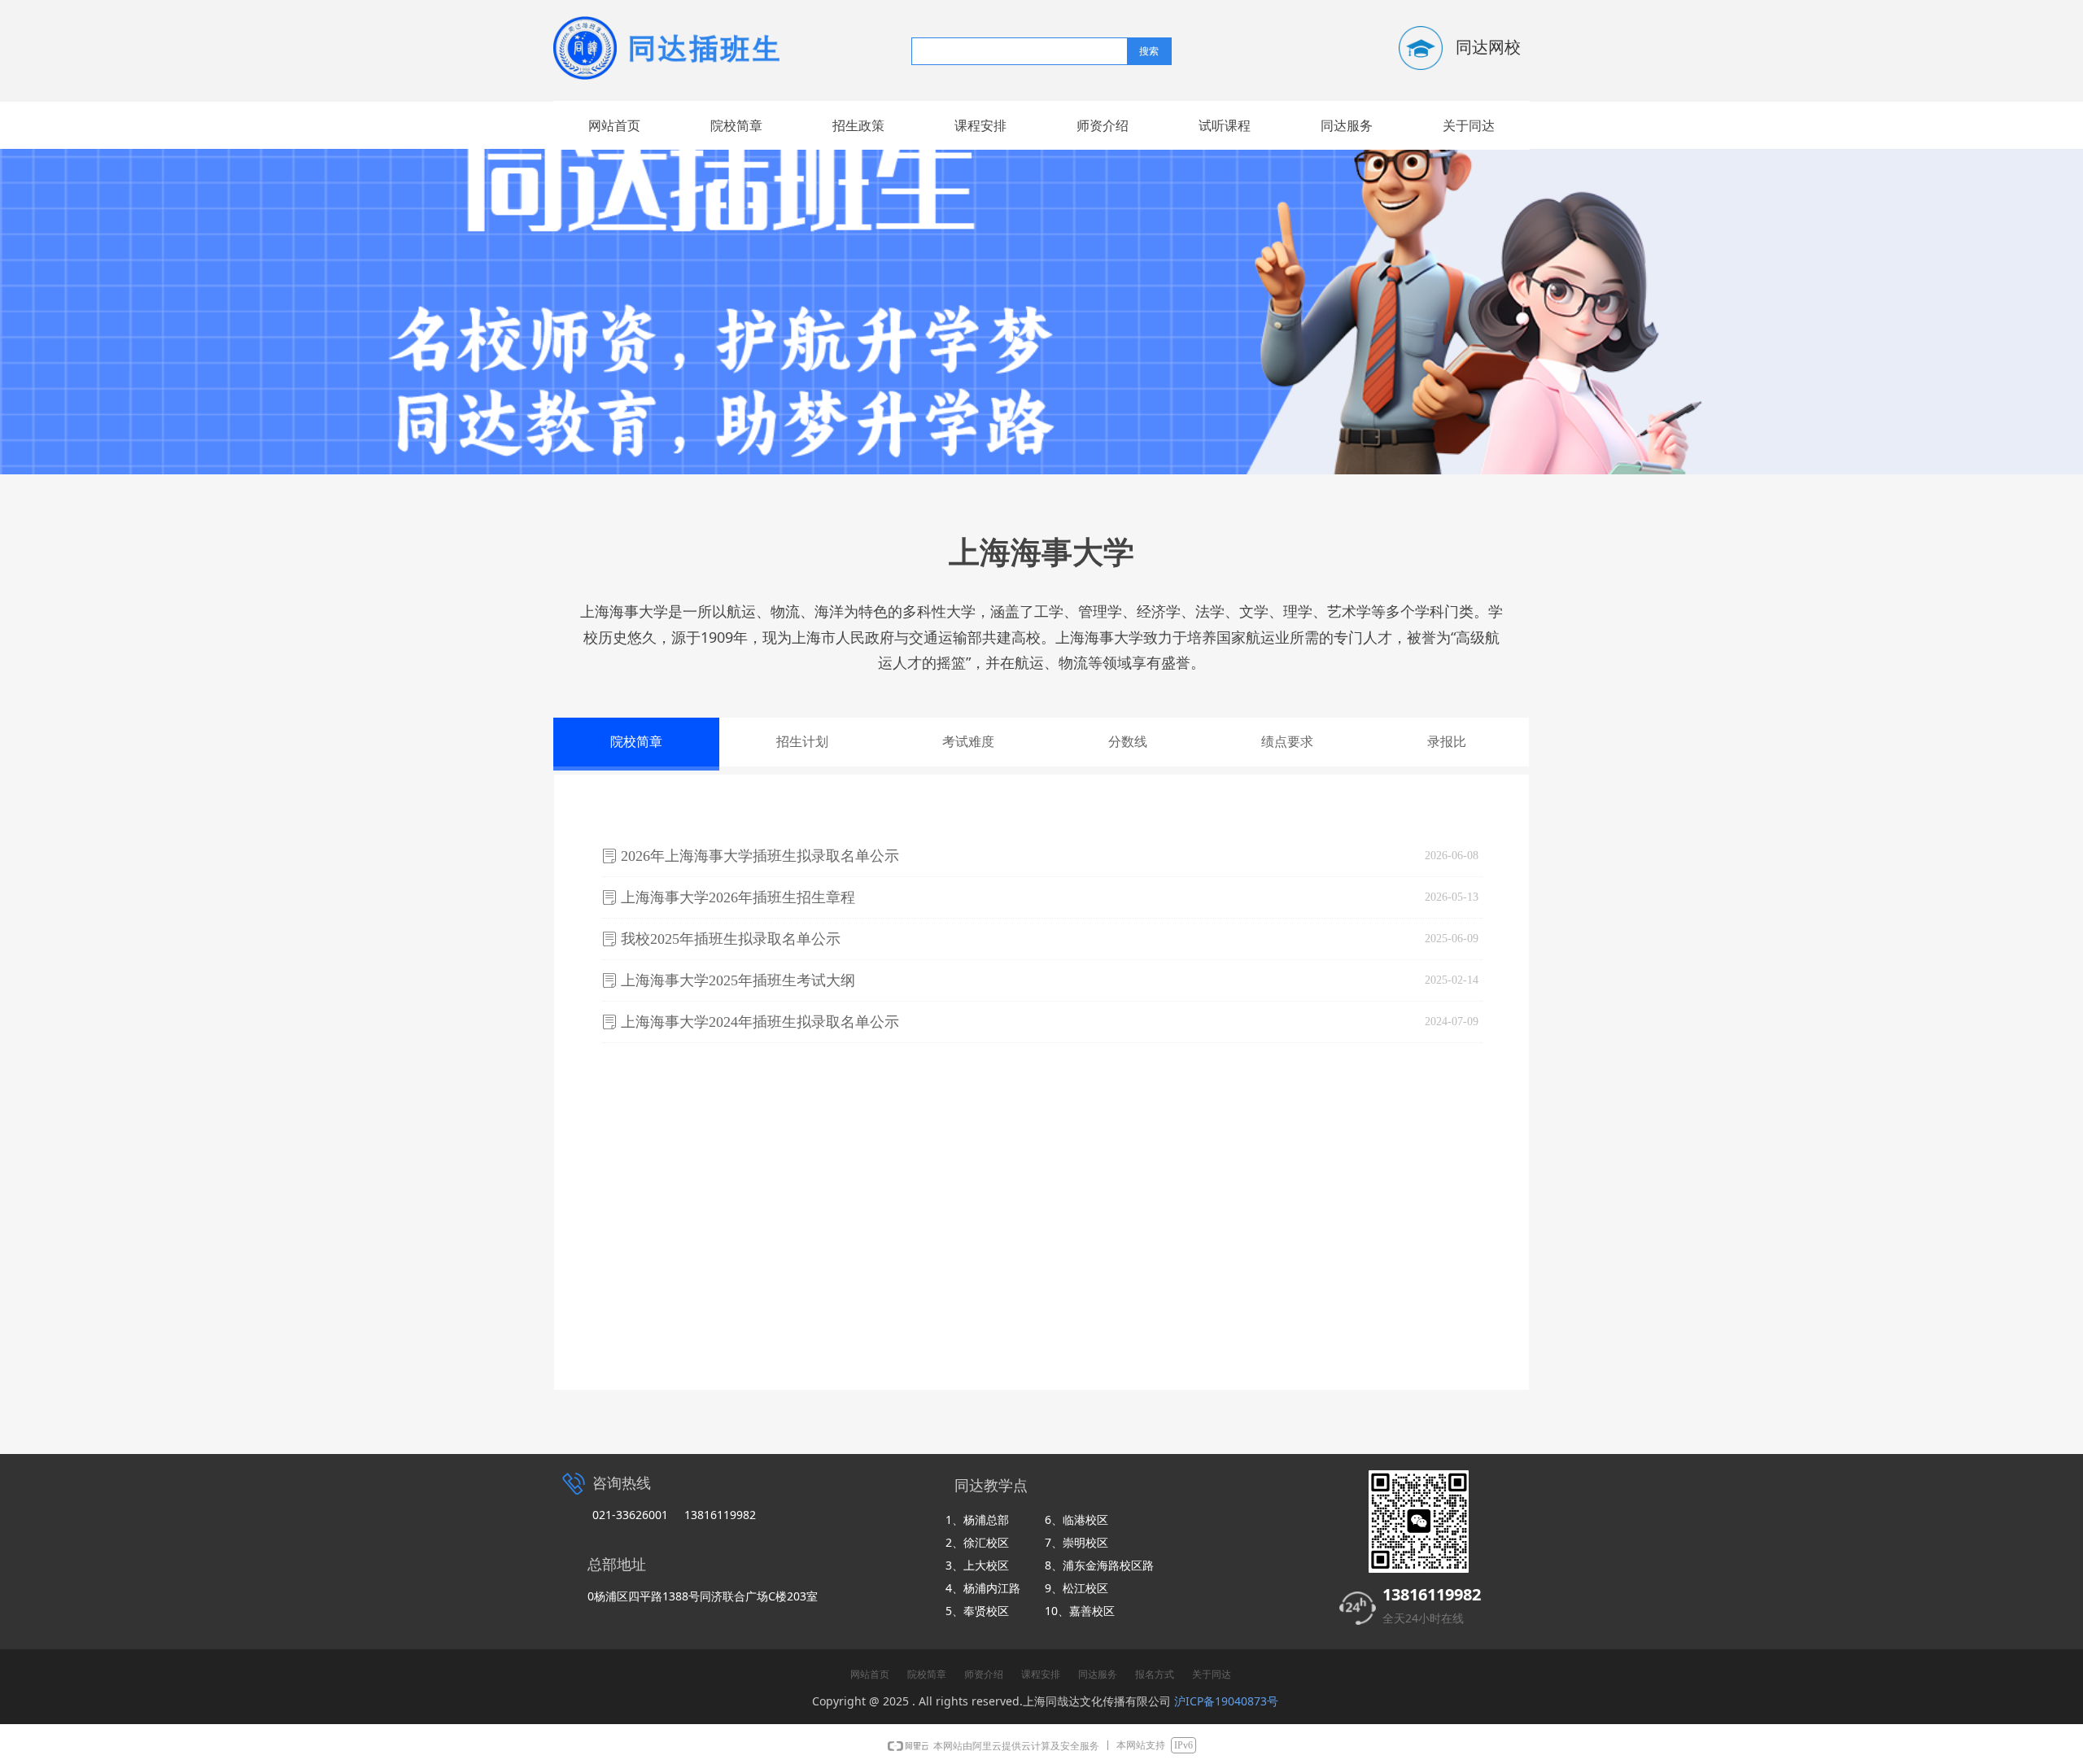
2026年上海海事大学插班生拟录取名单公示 (760, 856)
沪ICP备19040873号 (1226, 1701)
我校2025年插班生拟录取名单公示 (731, 939)
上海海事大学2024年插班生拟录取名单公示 (760, 1022)
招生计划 (802, 742)
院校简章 (636, 742)
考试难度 (968, 742)
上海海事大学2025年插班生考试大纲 (738, 980)
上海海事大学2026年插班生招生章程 (738, 897)
